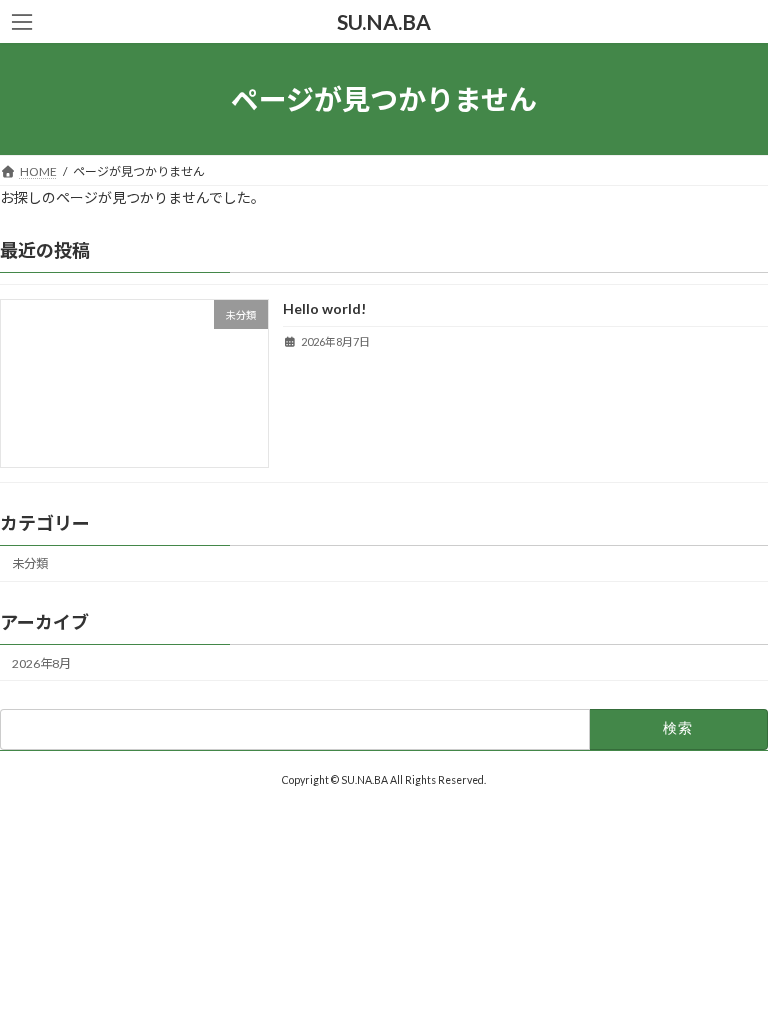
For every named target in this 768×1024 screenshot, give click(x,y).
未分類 (30, 564)
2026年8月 (41, 663)
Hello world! (324, 309)
